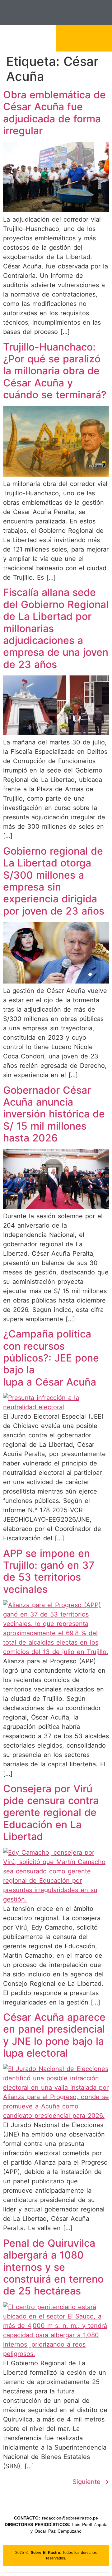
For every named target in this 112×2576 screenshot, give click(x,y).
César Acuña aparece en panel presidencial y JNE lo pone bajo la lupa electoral (54, 2035)
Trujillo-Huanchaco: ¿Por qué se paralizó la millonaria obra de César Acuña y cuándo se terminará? (55, 371)
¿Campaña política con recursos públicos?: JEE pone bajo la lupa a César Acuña (51, 1358)
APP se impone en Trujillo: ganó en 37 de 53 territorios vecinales (49, 1571)
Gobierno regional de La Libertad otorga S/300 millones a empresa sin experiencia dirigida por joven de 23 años (54, 881)
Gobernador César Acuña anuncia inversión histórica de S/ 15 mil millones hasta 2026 (54, 1114)
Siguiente (91, 2482)
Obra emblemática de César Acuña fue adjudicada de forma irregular (54, 113)
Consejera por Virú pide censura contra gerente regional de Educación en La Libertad (51, 1813)
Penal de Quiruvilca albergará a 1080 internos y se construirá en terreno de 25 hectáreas (53, 2267)
